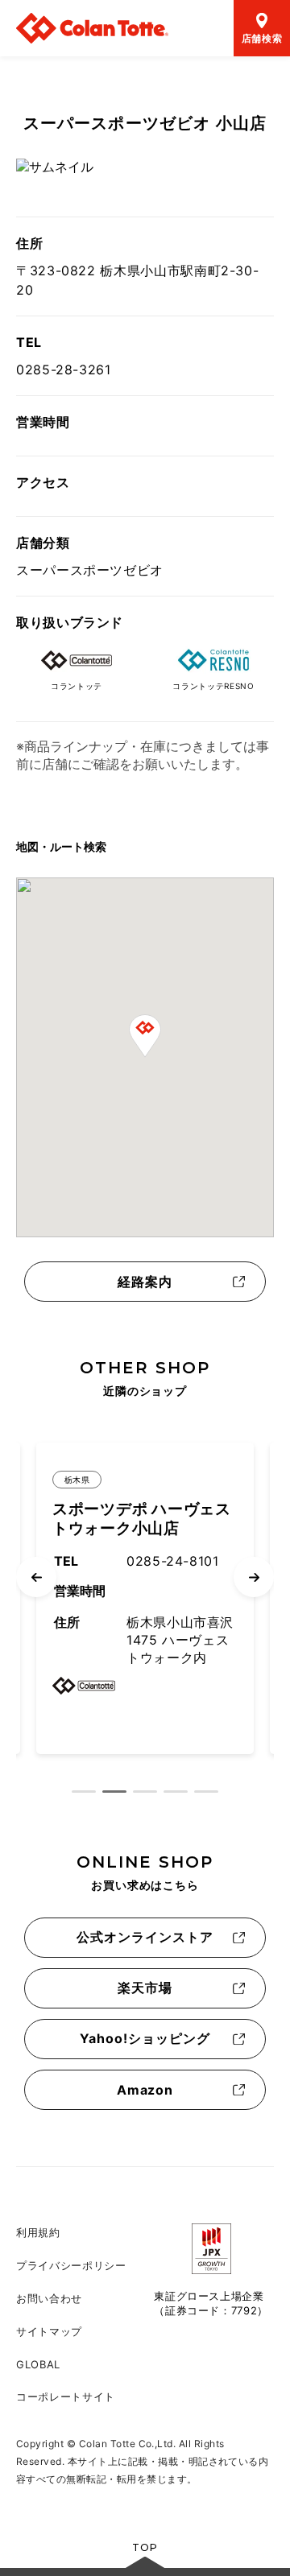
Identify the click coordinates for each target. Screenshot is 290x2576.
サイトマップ (49, 2331)
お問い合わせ (49, 2298)
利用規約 (38, 2232)
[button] (145, 1036)
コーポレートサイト (66, 2396)
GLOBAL (38, 2364)
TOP (145, 2547)
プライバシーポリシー (71, 2265)
